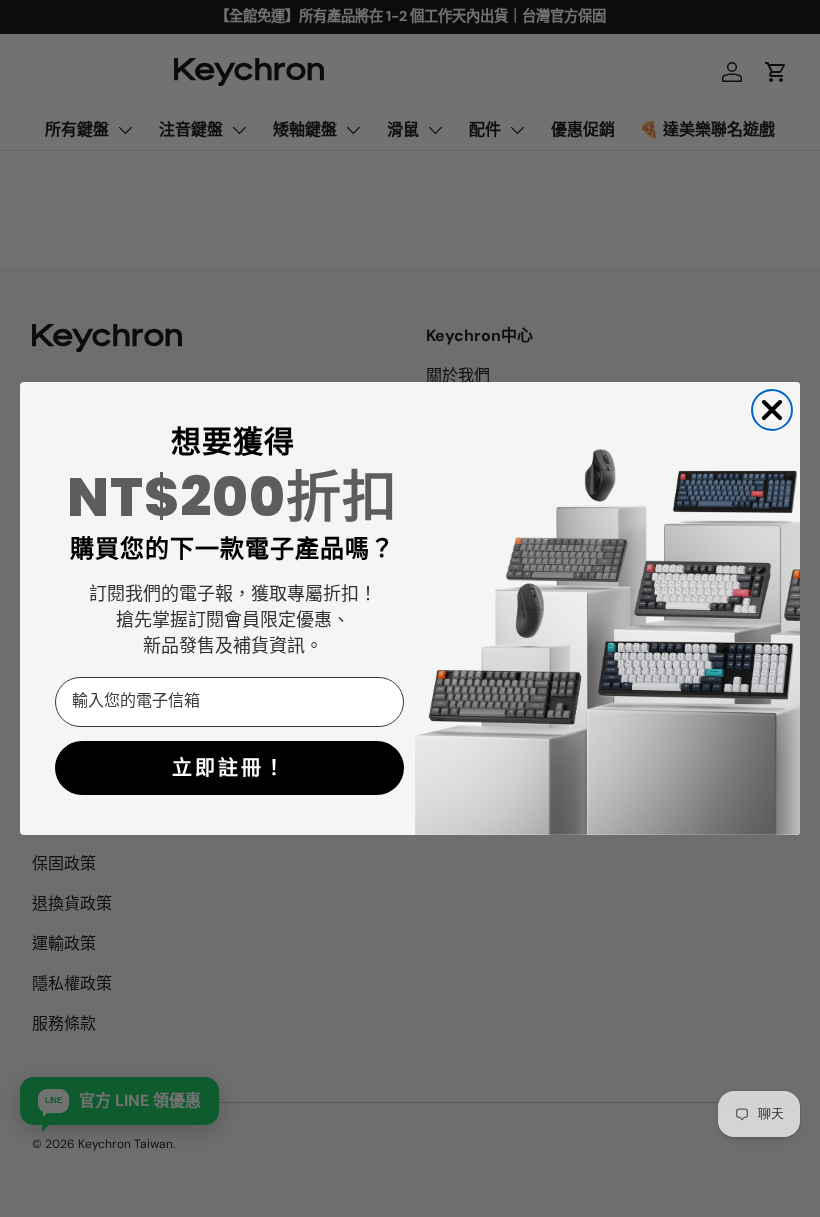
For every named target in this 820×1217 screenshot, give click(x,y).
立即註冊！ (229, 768)
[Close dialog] (772, 410)
